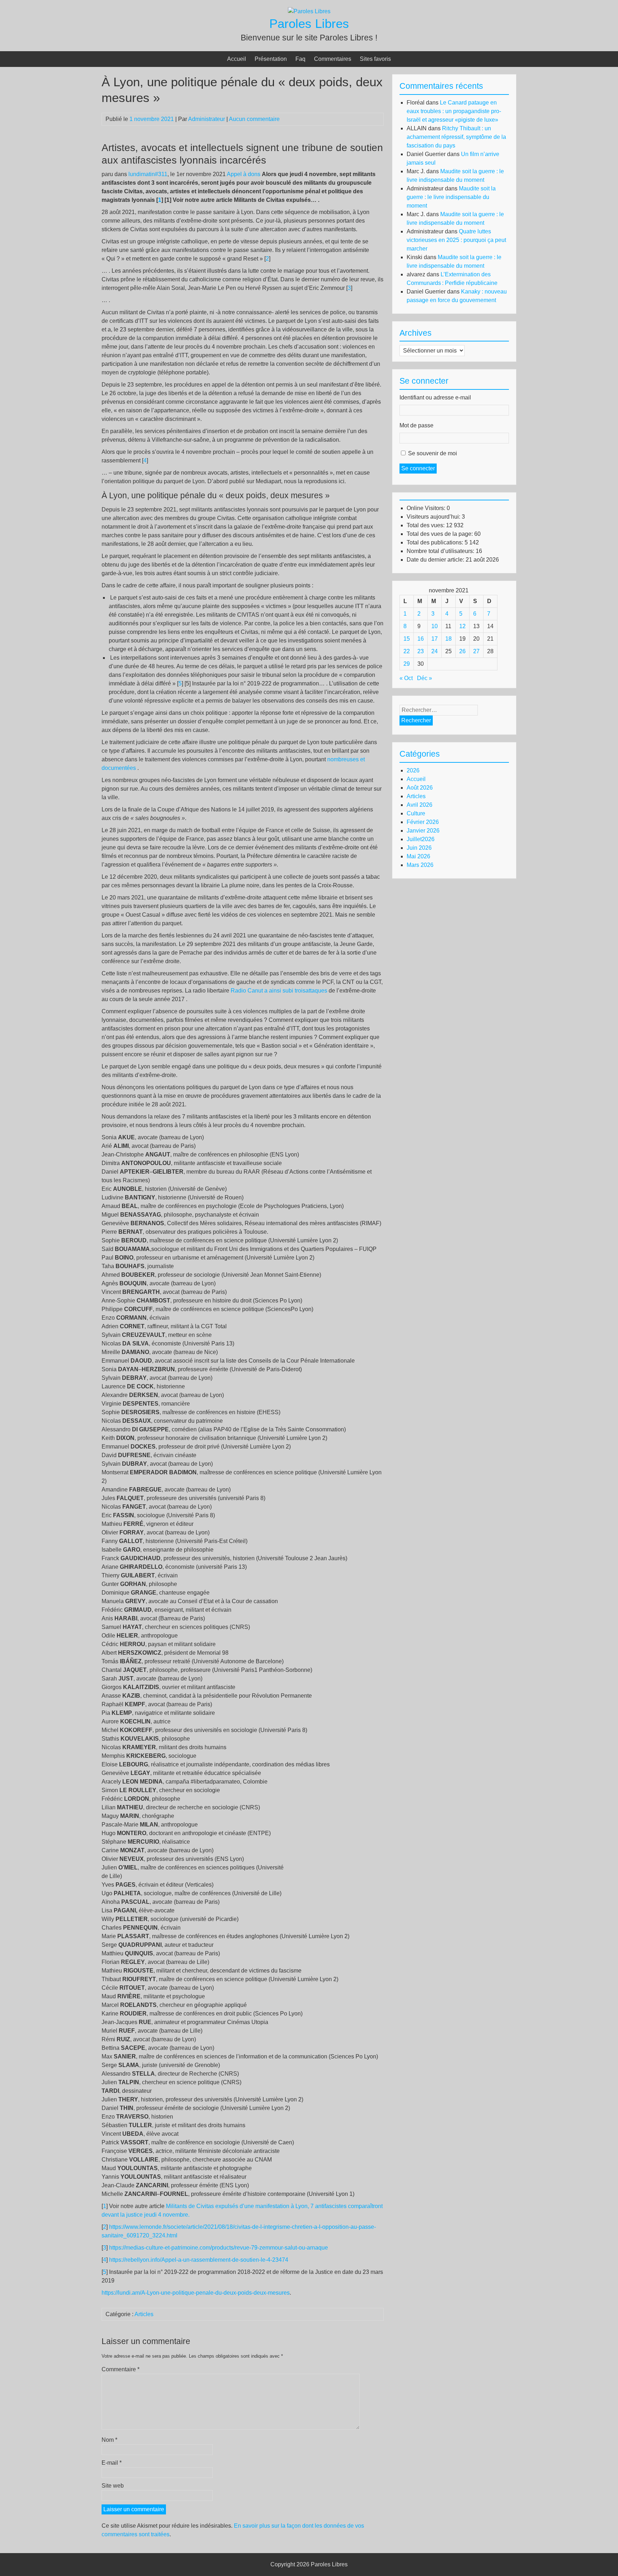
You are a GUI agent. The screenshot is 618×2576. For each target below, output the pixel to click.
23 (421, 651)
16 (421, 639)
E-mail (112, 2463)
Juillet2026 (421, 839)
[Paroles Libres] (309, 11)
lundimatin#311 (148, 174)
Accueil (237, 59)
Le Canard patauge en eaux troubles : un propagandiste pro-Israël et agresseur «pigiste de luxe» (454, 111)
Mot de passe (416, 425)
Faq (300, 59)
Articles (144, 2314)
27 (476, 651)
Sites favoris (375, 59)
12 (462, 626)
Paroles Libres (309, 23)
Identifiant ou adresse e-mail (435, 397)
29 (407, 664)
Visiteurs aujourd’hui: (434, 517)
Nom (109, 2440)
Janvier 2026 (423, 831)
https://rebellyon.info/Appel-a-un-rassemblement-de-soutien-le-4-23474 (199, 2260)
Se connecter (418, 468)
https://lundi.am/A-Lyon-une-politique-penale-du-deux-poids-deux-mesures (196, 2293)
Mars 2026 (420, 865)
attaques (316, 991)
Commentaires (333, 59)
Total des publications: (436, 542)
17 (435, 639)
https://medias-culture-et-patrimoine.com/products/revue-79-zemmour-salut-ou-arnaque (219, 2248)
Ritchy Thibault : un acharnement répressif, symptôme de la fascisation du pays (456, 137)
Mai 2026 (418, 856)
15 (407, 639)
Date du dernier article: (436, 560)
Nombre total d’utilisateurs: (441, 551)
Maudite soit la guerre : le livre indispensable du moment (451, 197)
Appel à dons (244, 174)
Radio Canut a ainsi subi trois (268, 991)
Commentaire (121, 2369)
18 (448, 639)
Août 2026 (420, 788)
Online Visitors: (427, 508)
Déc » (425, 678)
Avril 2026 (420, 805)
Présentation (271, 59)
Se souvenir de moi (433, 453)
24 (435, 651)
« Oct (406, 678)
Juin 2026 (419, 848)
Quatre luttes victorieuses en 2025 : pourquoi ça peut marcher (456, 240)
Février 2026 (423, 822)
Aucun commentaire (254, 119)
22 (407, 651)
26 (462, 651)
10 (435, 626)
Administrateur (207, 119)
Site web (113, 2486)
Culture (416, 813)
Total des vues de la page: (440, 534)
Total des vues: (426, 525)
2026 (413, 770)
